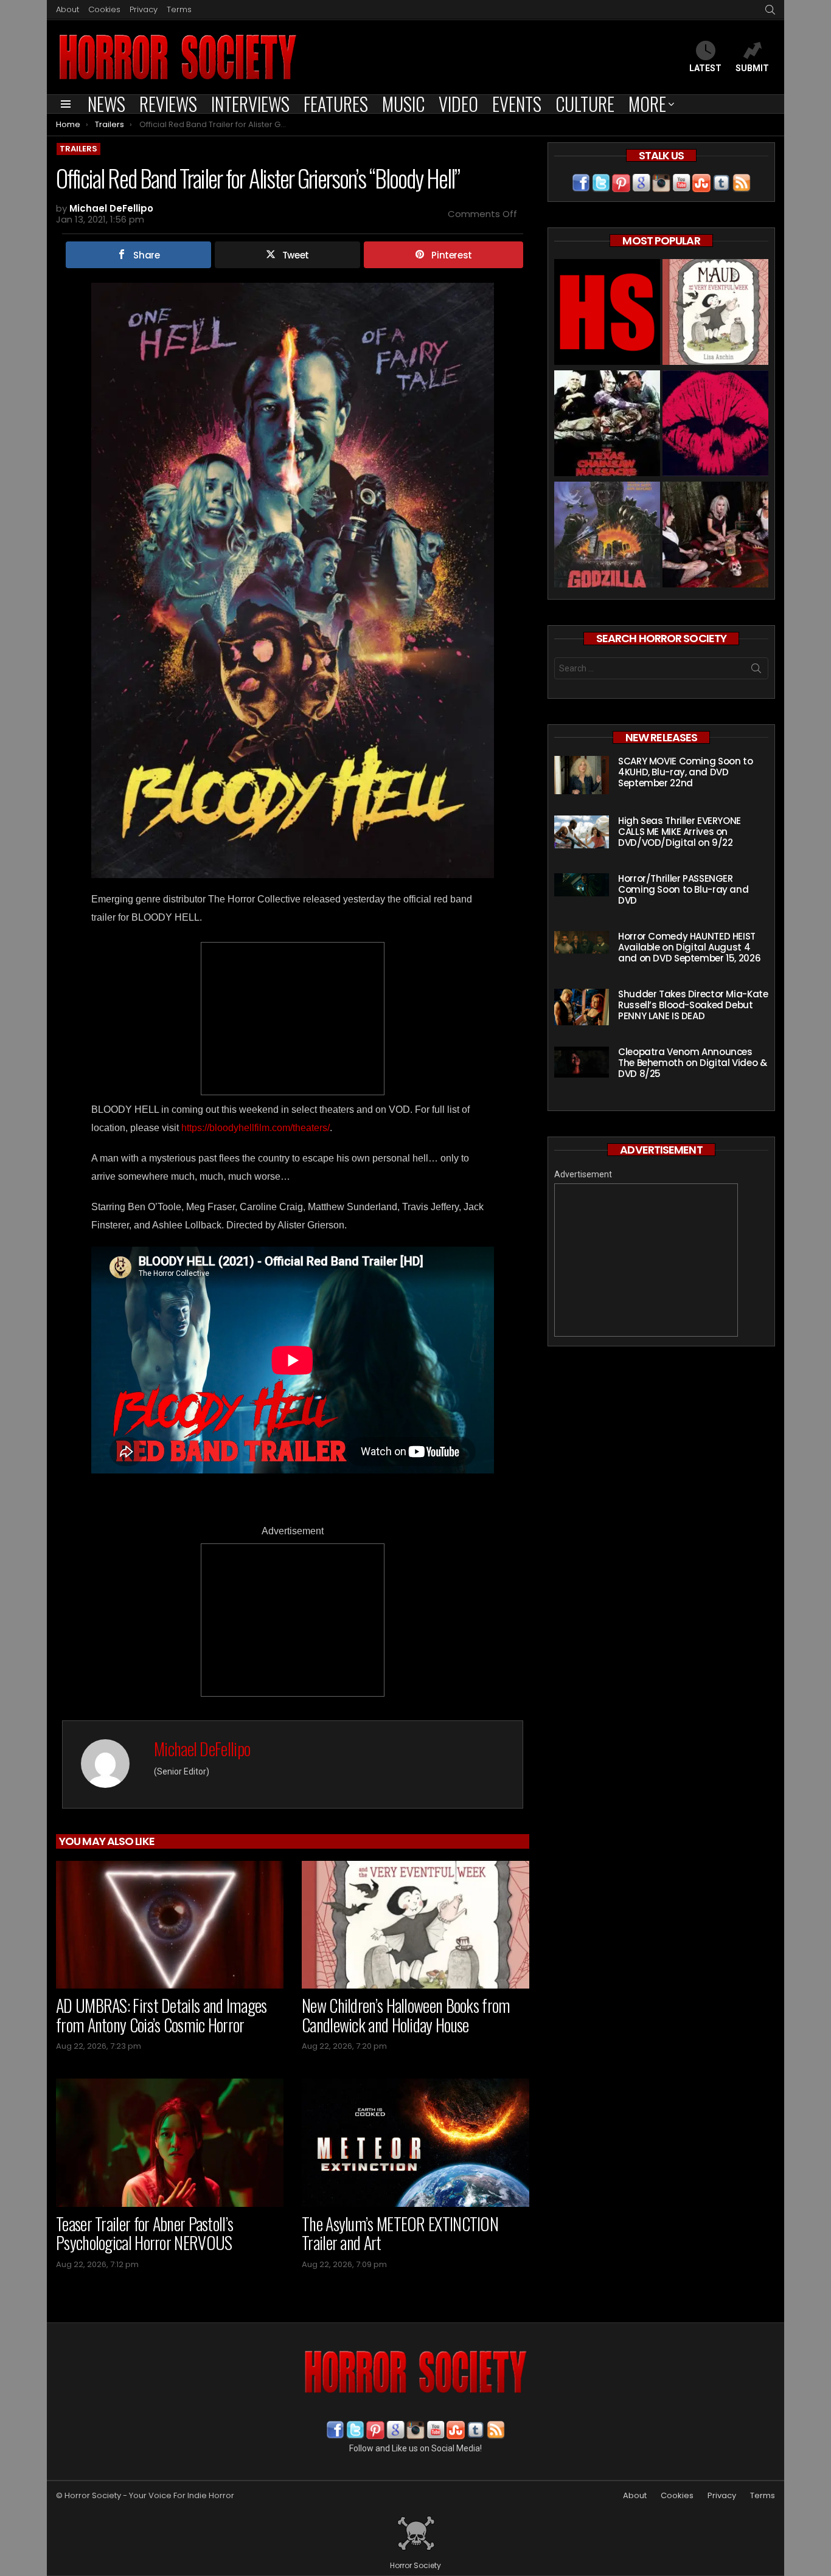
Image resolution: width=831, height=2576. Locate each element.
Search (756, 671)
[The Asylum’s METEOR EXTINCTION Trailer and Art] (415, 2143)
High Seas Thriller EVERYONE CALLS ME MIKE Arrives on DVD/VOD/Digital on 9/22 (680, 832)
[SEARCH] (770, 10)
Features (336, 104)
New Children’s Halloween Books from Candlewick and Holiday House (406, 2015)
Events (517, 104)
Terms (179, 9)
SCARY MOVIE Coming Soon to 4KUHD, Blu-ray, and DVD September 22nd (685, 772)
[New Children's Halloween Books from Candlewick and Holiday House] (715, 313)
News (106, 104)
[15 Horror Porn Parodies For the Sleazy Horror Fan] (715, 536)
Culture (585, 104)
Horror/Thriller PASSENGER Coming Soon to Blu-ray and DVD (683, 889)
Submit (752, 68)
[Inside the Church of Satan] (607, 313)
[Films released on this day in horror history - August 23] (607, 536)
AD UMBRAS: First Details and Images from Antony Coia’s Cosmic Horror (162, 2015)
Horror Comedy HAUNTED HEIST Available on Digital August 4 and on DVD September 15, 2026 (689, 947)
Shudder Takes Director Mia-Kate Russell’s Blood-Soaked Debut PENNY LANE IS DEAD (693, 1005)
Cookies (104, 9)
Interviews (250, 104)
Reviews (168, 104)
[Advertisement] (293, 1019)
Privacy (144, 9)
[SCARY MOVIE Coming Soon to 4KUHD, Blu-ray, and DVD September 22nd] (582, 775)
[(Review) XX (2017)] (715, 425)
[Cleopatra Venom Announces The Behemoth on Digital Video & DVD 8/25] (582, 1062)
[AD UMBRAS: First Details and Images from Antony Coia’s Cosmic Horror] (170, 1925)
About (68, 9)
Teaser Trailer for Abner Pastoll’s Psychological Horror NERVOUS (144, 2233)
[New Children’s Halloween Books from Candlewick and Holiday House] (415, 1925)
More (647, 104)
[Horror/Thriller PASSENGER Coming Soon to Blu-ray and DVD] (582, 885)
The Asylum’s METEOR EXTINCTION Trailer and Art (400, 2233)
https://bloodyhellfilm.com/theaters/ (256, 1128)
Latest (705, 68)
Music (403, 104)
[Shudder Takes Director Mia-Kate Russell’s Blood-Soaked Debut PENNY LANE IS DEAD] (582, 1007)
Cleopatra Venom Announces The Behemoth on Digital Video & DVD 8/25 (692, 1063)
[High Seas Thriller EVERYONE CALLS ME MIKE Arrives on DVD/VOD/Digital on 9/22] (582, 832)
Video (458, 104)
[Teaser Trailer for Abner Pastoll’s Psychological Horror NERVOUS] (170, 2143)
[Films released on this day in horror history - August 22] (607, 425)
